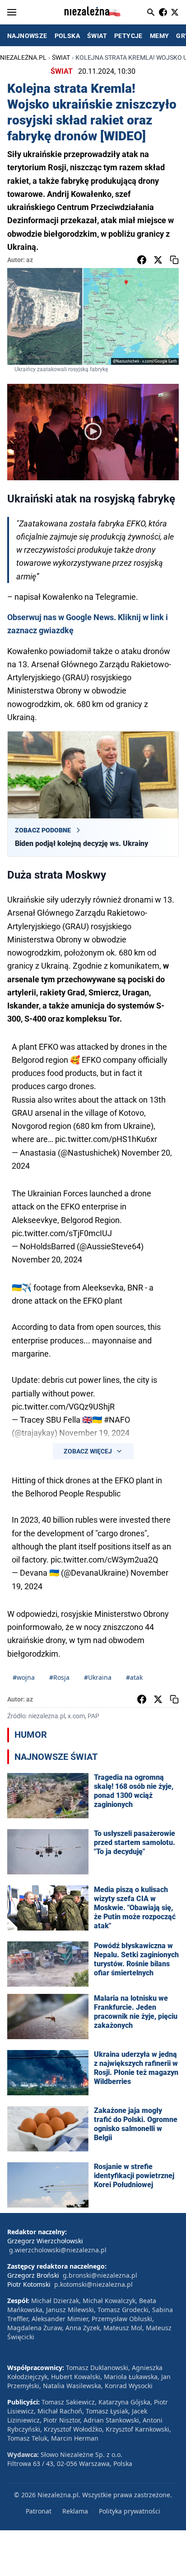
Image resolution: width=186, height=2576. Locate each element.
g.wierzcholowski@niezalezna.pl (58, 2250)
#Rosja (59, 1677)
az (30, 260)
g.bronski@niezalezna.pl (100, 2275)
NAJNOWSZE (27, 36)
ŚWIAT (97, 36)
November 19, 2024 (94, 1433)
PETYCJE (128, 36)
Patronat (39, 2511)
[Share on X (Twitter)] (158, 260)
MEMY (160, 36)
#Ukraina (98, 1677)
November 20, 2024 (47, 1259)
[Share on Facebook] (142, 260)
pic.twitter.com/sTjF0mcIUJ (62, 1233)
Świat (61, 57)
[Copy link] (174, 260)
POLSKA (67, 36)
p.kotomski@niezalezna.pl (93, 2284)
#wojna (24, 1677)
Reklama (75, 2511)
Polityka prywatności (130, 2511)
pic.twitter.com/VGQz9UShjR (63, 1407)
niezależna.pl (23, 57)
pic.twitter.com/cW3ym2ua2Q (104, 1560)
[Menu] (12, 12)
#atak (134, 1677)
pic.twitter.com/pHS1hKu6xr (106, 1139)
